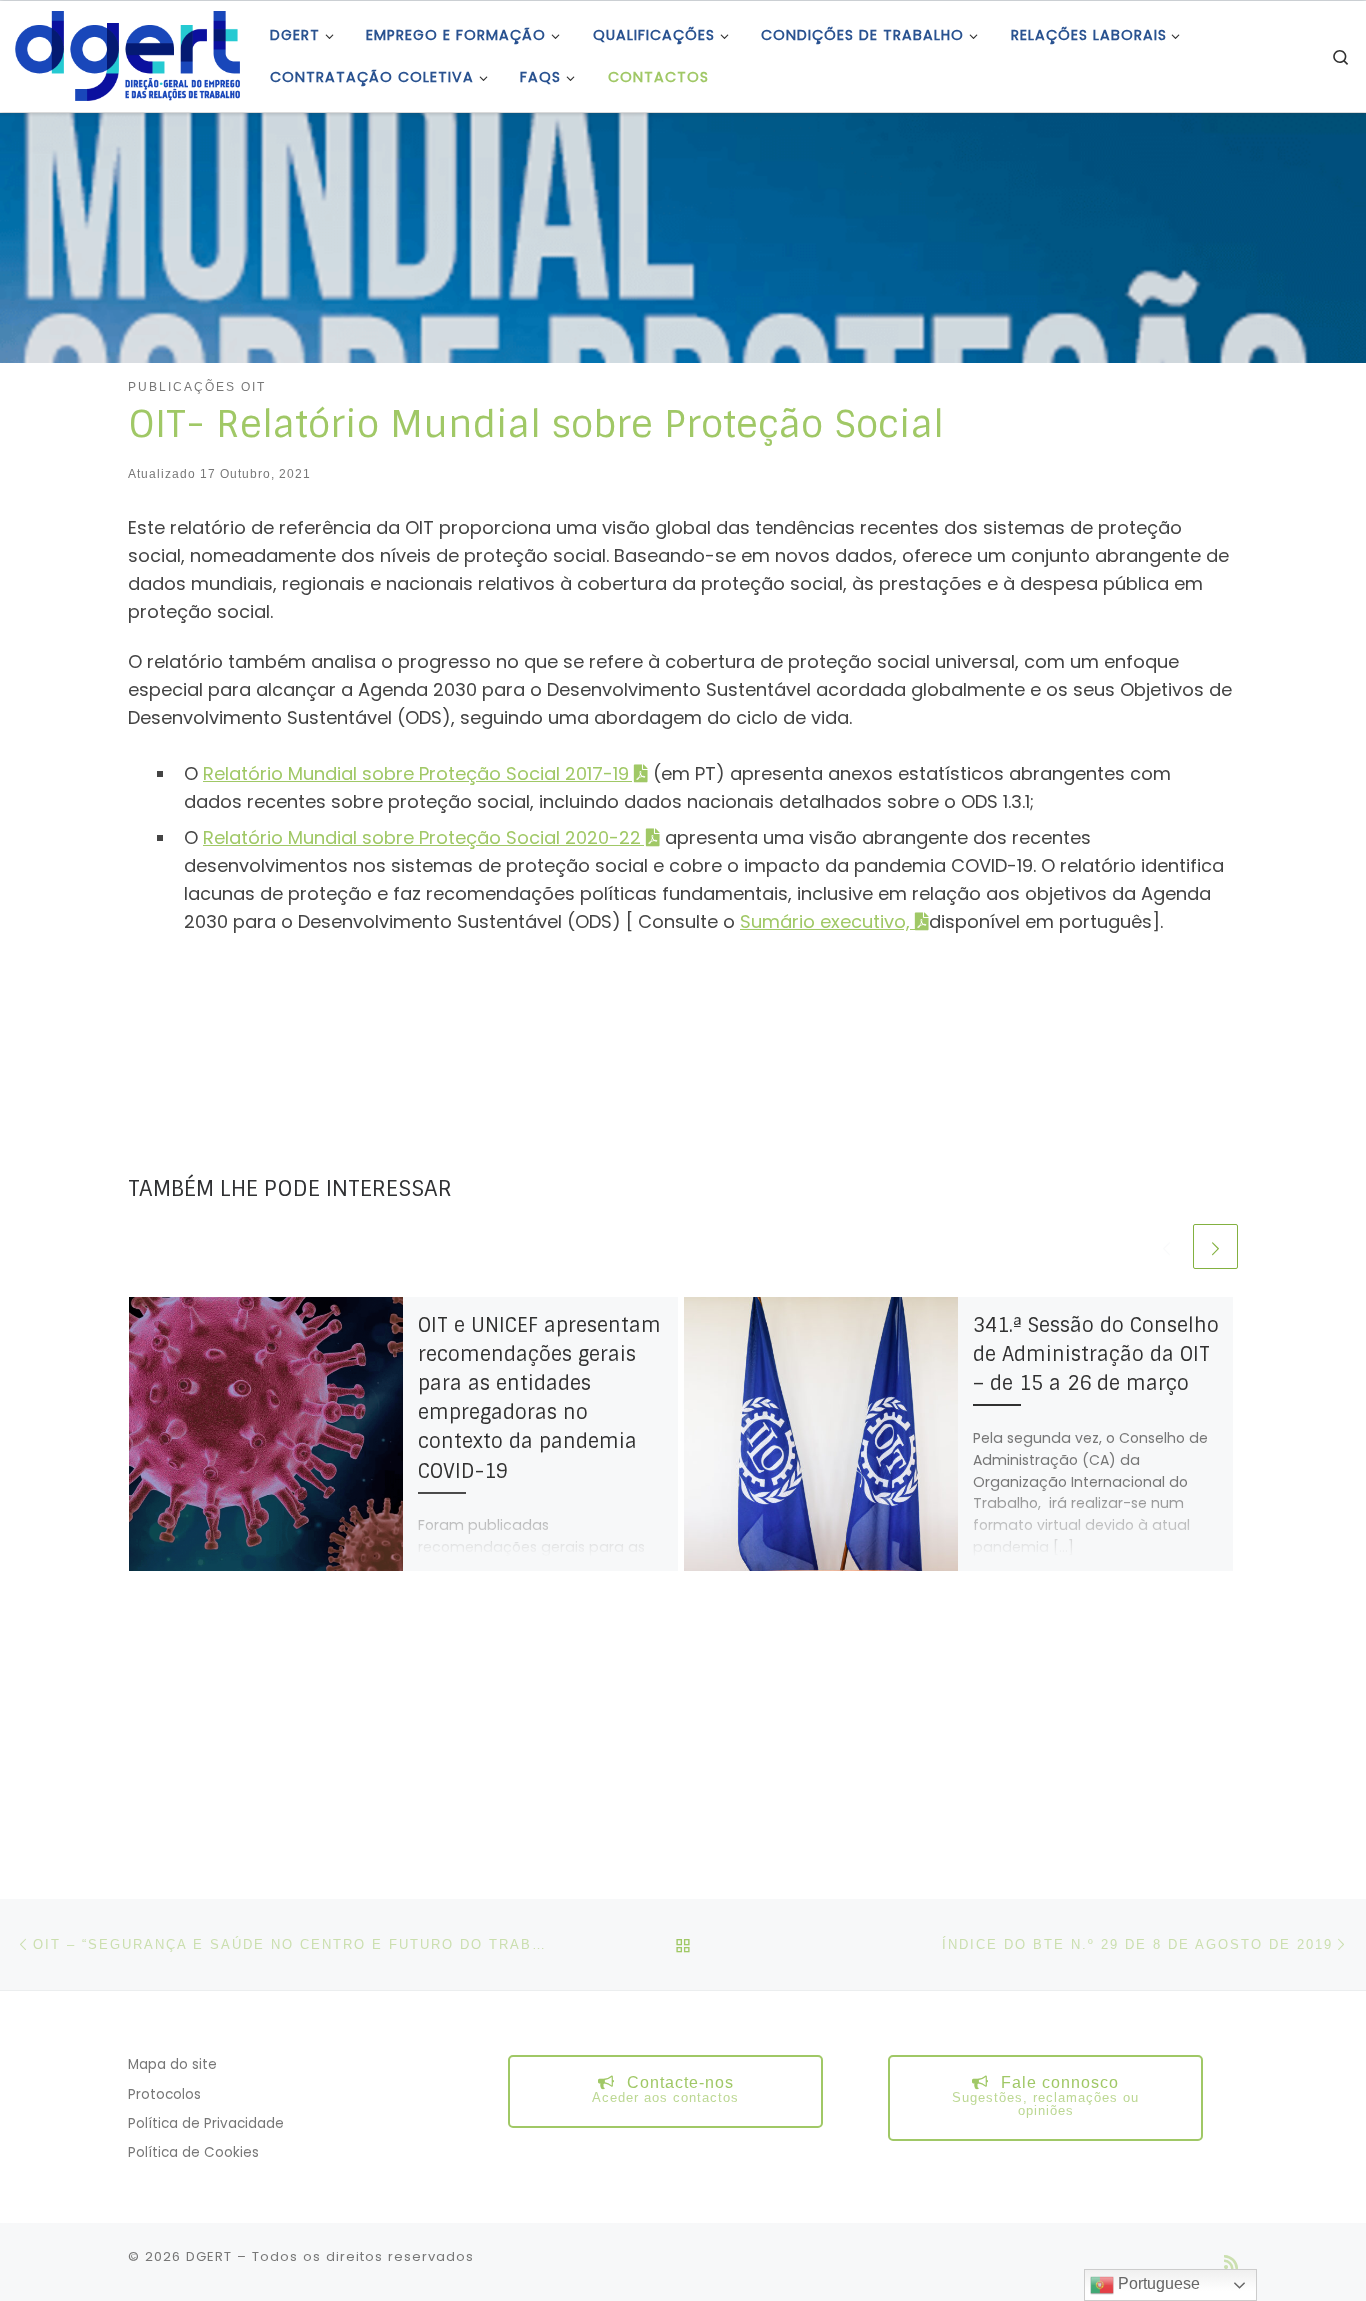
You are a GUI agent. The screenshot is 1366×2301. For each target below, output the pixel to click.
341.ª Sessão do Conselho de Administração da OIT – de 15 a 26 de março (1096, 1354)
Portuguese (1157, 2283)
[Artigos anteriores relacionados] (1166, 1246)
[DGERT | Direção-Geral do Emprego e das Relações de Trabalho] (127, 54)
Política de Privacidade (206, 2123)
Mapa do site (172, 2064)
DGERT (209, 2256)
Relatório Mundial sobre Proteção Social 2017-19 (416, 773)
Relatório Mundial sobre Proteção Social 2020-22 (422, 837)
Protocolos (164, 2094)
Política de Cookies (193, 2152)
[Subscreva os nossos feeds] (1231, 2262)
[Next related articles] (1215, 1246)
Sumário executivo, (827, 921)
